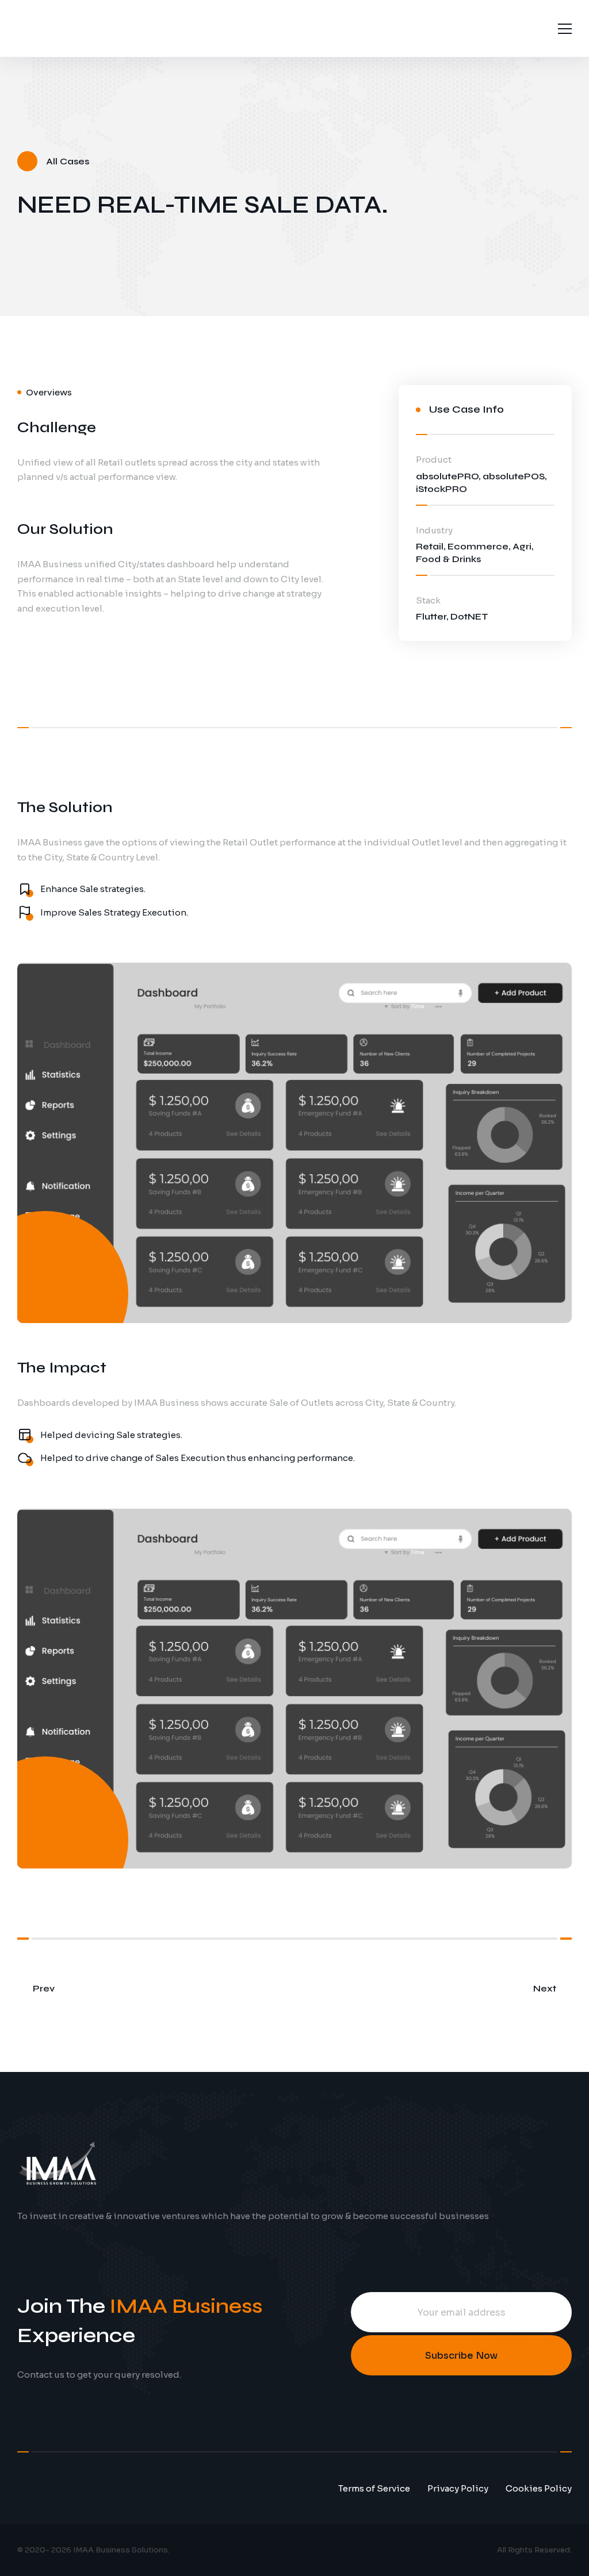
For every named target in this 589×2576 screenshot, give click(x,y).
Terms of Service (374, 2488)
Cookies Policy (539, 2488)
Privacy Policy (458, 2488)
